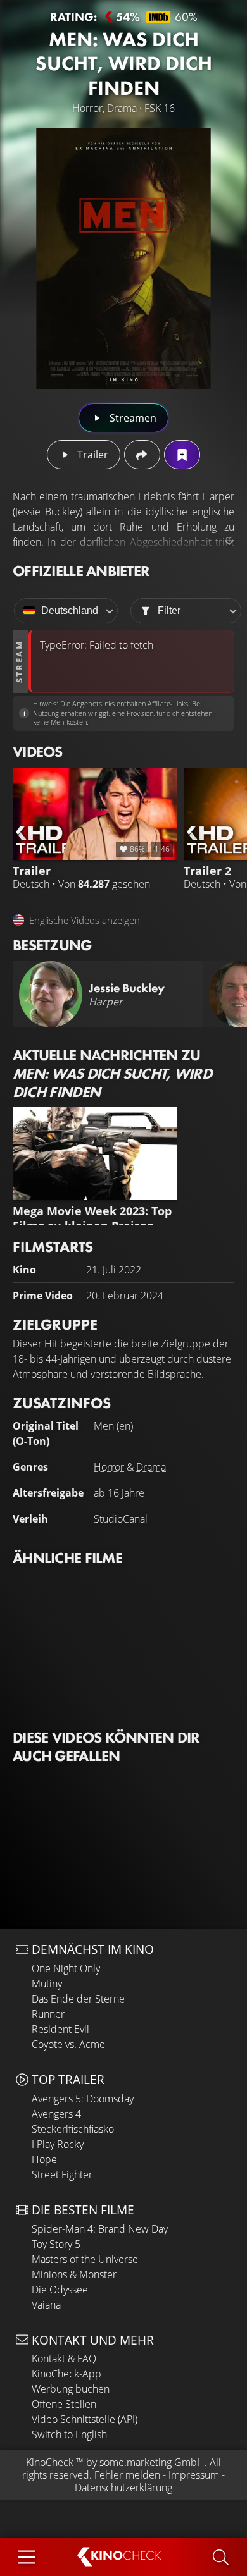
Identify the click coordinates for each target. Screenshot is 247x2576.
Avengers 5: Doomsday (83, 2099)
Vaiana (46, 2305)
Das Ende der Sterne (78, 1999)
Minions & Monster (74, 2274)
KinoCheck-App (66, 2374)
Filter (169, 610)
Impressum (194, 2475)
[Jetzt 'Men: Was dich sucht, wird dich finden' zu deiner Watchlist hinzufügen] (182, 455)
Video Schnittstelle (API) (85, 2419)
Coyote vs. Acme (68, 2044)
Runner (48, 2014)
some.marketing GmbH (152, 2462)
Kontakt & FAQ (64, 2358)
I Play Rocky (58, 2144)
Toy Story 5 (56, 2244)
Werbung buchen (71, 2389)
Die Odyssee (60, 2290)
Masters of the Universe (85, 2259)
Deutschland (70, 610)
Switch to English (69, 2434)
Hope (44, 2159)
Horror (109, 1467)
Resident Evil (60, 2029)
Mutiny (47, 1984)
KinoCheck (50, 2462)
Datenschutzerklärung (123, 2487)
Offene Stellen (64, 2404)
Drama (151, 1467)
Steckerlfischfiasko (73, 2129)
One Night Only (66, 1968)
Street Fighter (62, 2174)
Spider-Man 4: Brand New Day (100, 2229)
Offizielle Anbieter (81, 571)
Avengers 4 (56, 2114)
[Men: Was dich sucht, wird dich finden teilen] (142, 455)
